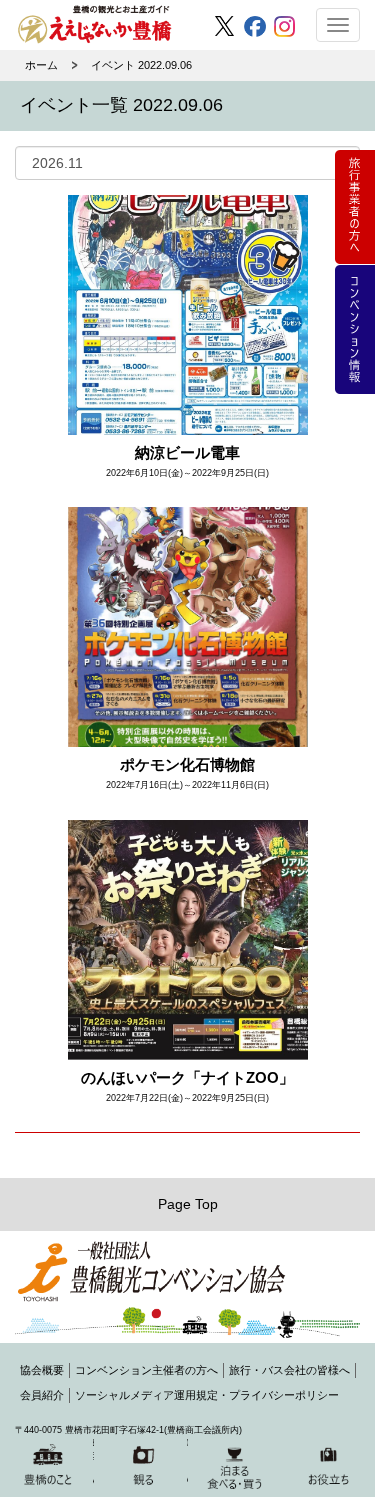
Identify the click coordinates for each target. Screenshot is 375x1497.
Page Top (188, 1204)
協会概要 (42, 1370)
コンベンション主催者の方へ (146, 1370)
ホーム (41, 65)
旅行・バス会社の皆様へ (289, 1370)
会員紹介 (42, 1395)
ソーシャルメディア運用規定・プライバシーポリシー (207, 1395)
